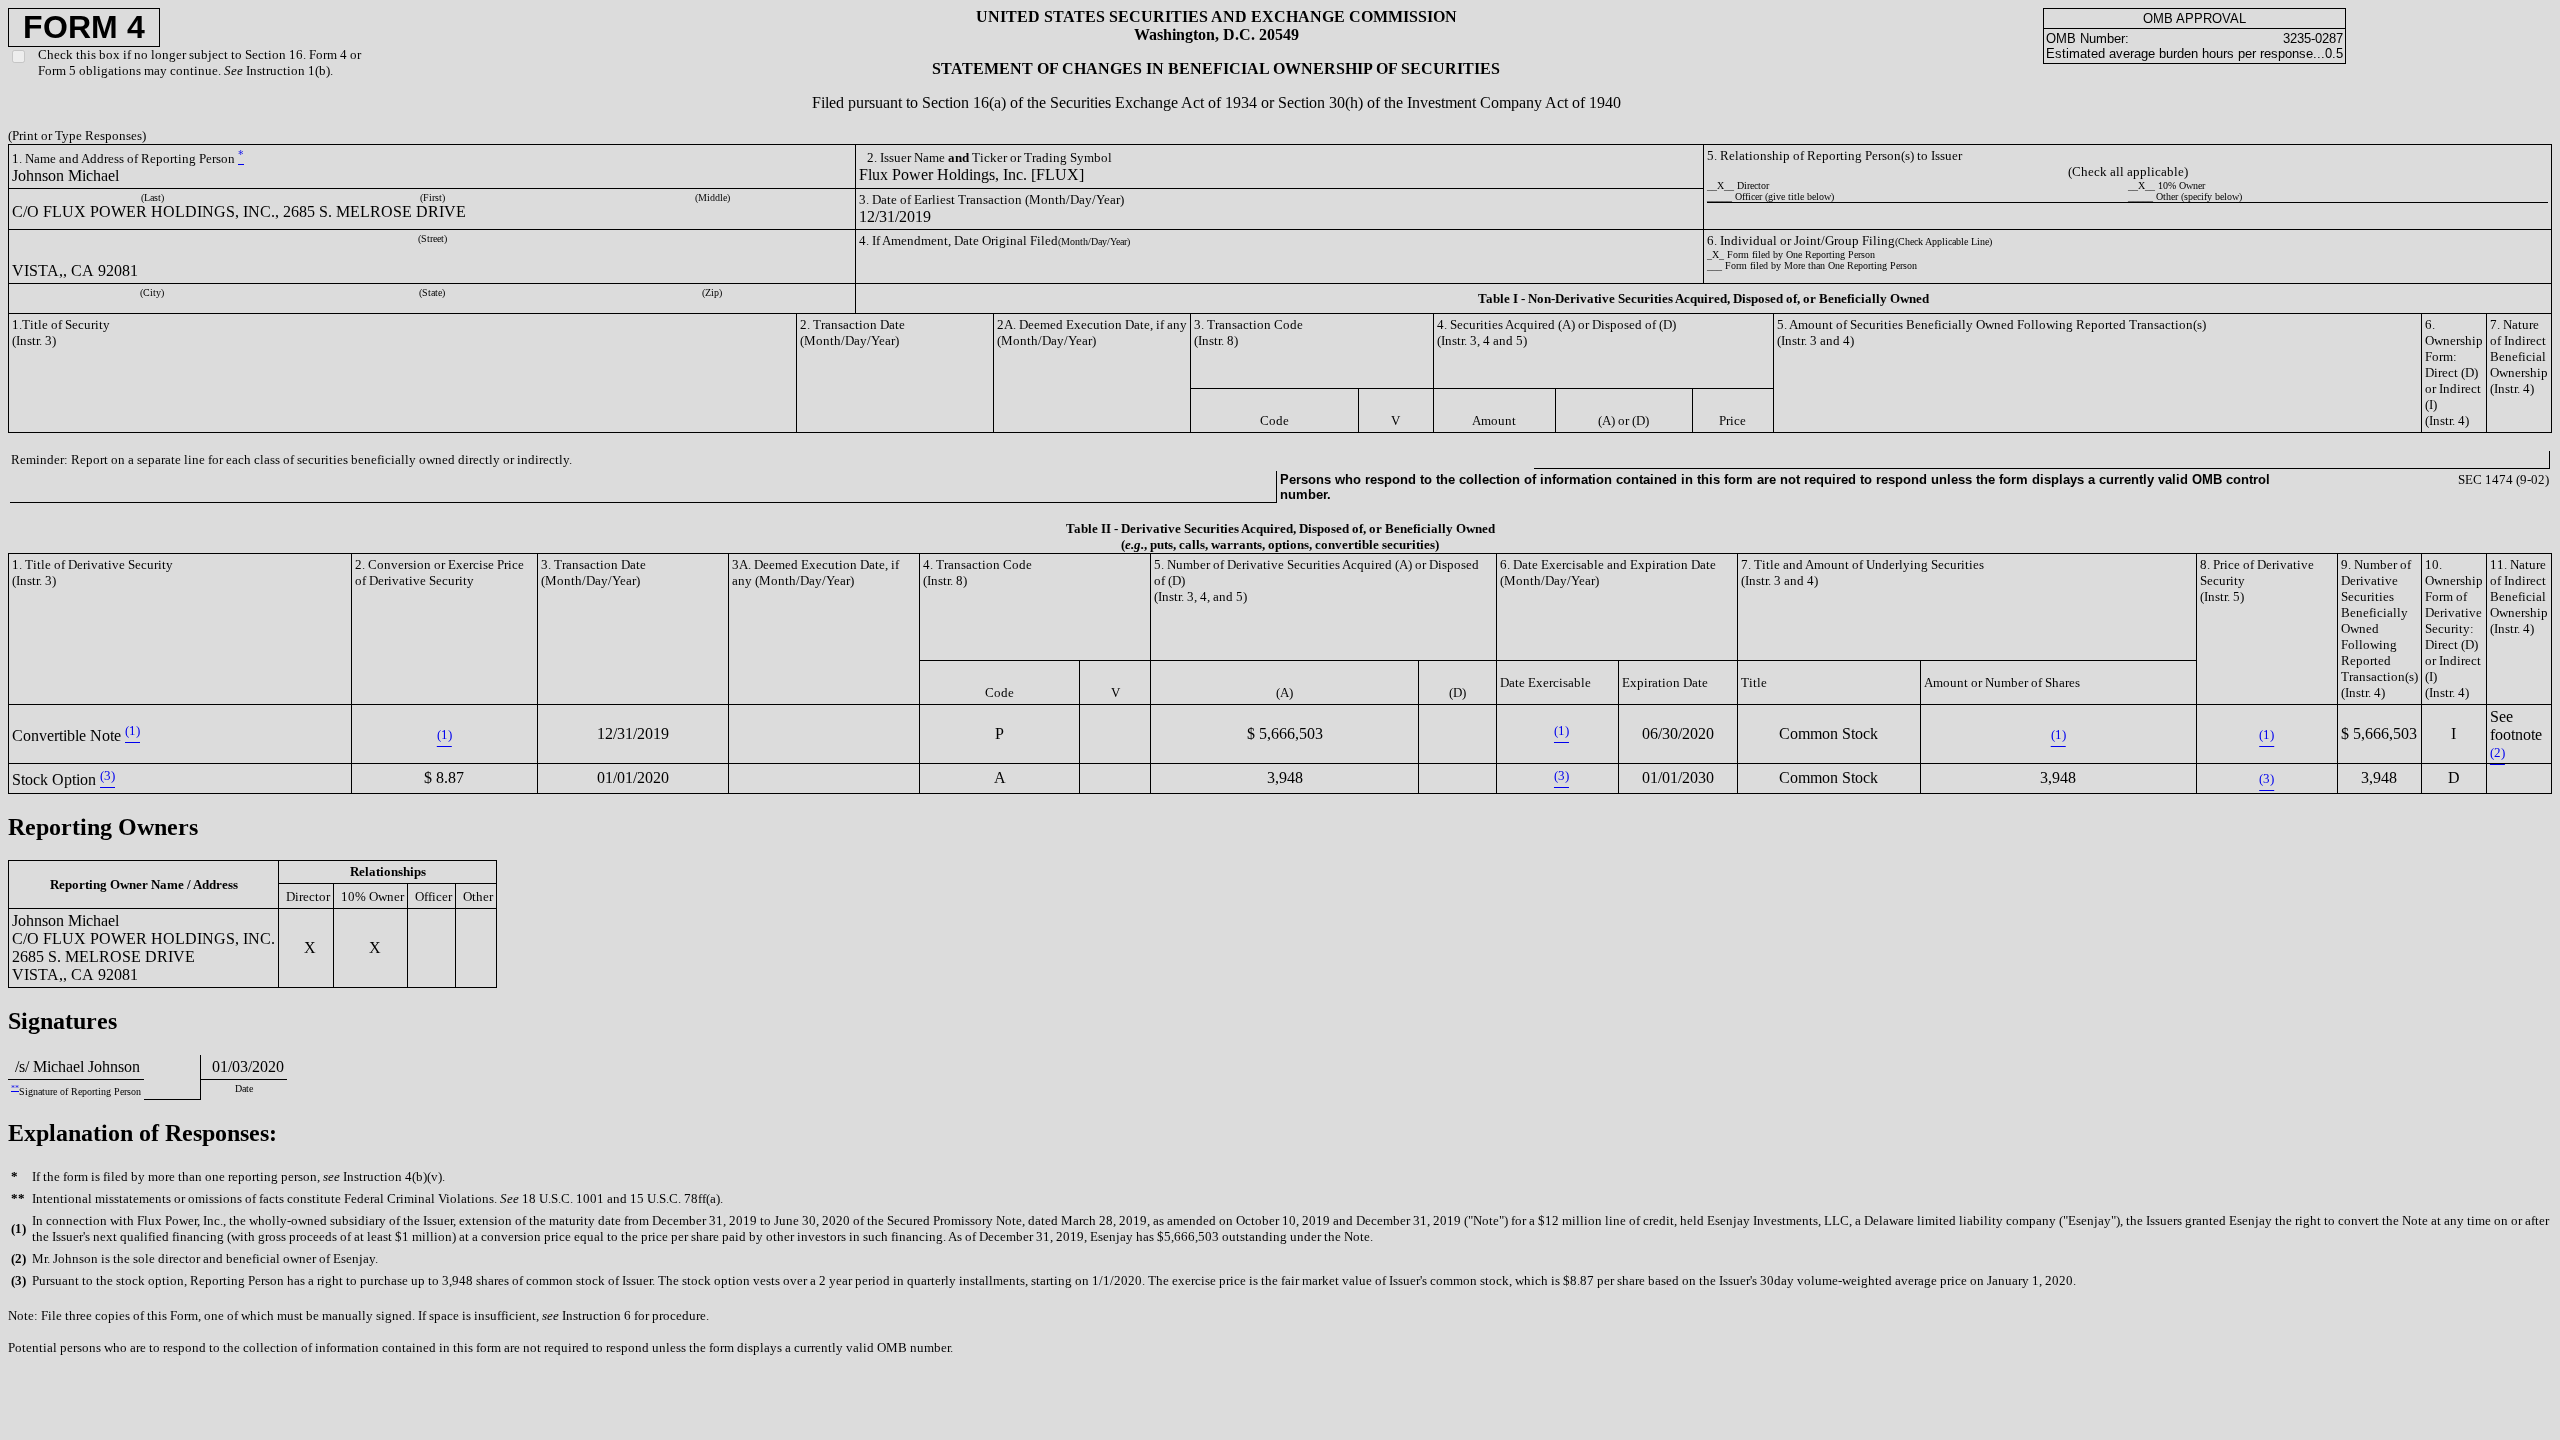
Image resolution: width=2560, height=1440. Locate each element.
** (15, 1087)
